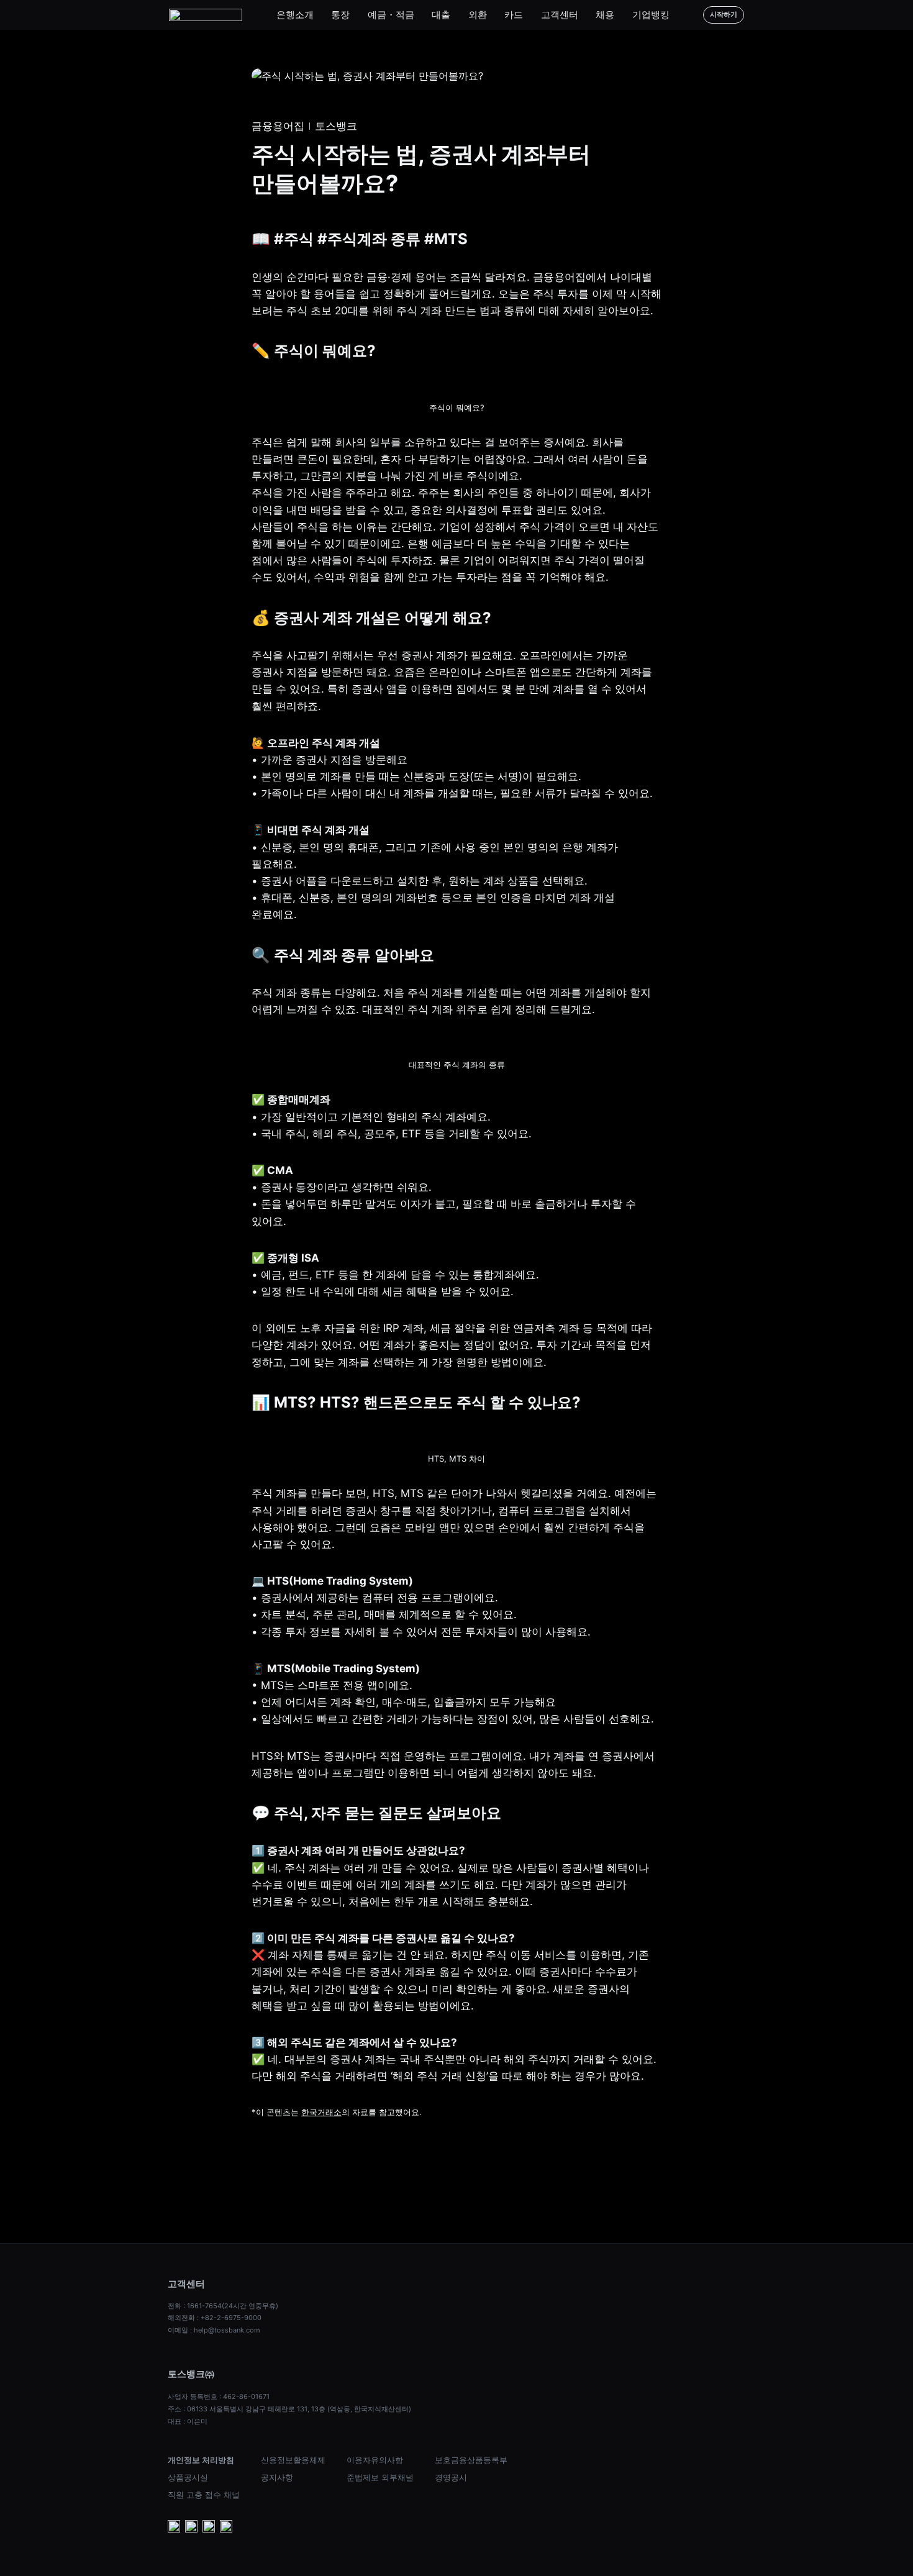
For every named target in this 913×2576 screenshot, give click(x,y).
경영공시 (451, 2477)
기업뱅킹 (651, 15)
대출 (441, 15)
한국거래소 (321, 2112)
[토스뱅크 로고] (206, 15)
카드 (514, 15)
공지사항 (277, 2477)
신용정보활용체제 (293, 2460)
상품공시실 (188, 2477)
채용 (605, 15)
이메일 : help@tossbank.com (214, 2330)
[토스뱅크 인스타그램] (209, 2528)
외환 (478, 15)
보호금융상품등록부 (471, 2460)
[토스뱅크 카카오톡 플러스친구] (191, 2528)
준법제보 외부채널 (380, 2477)
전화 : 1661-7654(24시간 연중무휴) (223, 2306)
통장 (340, 15)
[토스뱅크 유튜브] (174, 2528)
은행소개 (295, 15)
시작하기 (724, 14)
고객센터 (560, 15)
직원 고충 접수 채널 (204, 2495)
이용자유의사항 (375, 2460)
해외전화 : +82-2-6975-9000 (215, 2318)
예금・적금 (391, 15)
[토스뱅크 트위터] (226, 2528)
